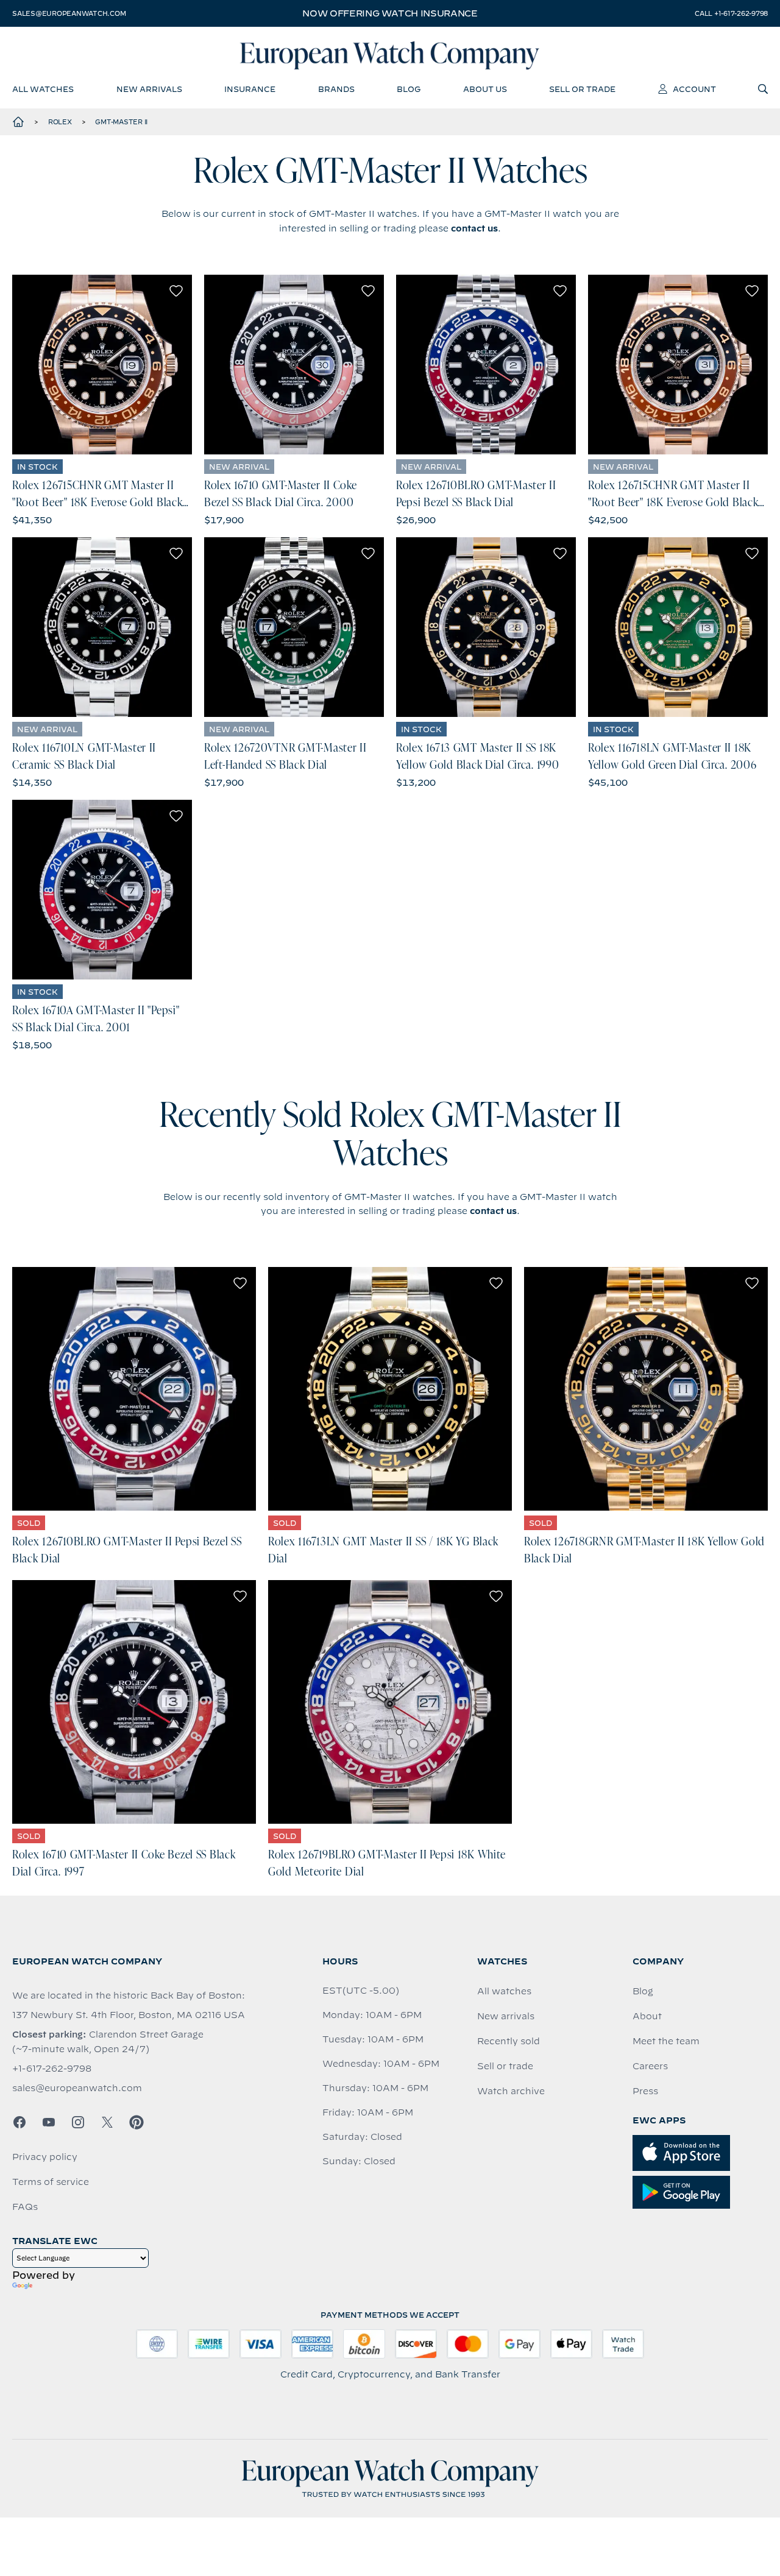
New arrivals (506, 2016)
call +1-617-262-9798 (731, 13)
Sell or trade (505, 2066)
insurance (250, 89)
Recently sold (509, 2041)
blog (409, 89)
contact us (474, 228)
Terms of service (51, 2182)
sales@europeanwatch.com (69, 13)
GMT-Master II (121, 122)
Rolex (60, 122)
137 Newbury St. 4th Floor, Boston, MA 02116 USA (129, 2015)
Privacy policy (45, 2157)
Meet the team (666, 2041)
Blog (643, 1991)
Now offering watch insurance (390, 13)
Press (645, 2091)
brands (336, 89)
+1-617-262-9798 (52, 2069)
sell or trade (582, 89)
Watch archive (511, 2091)
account (694, 89)
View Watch (102, 365)
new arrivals (149, 89)
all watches (43, 89)
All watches (504, 1991)
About (647, 2016)
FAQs (25, 2207)
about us (485, 89)
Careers (650, 2066)
